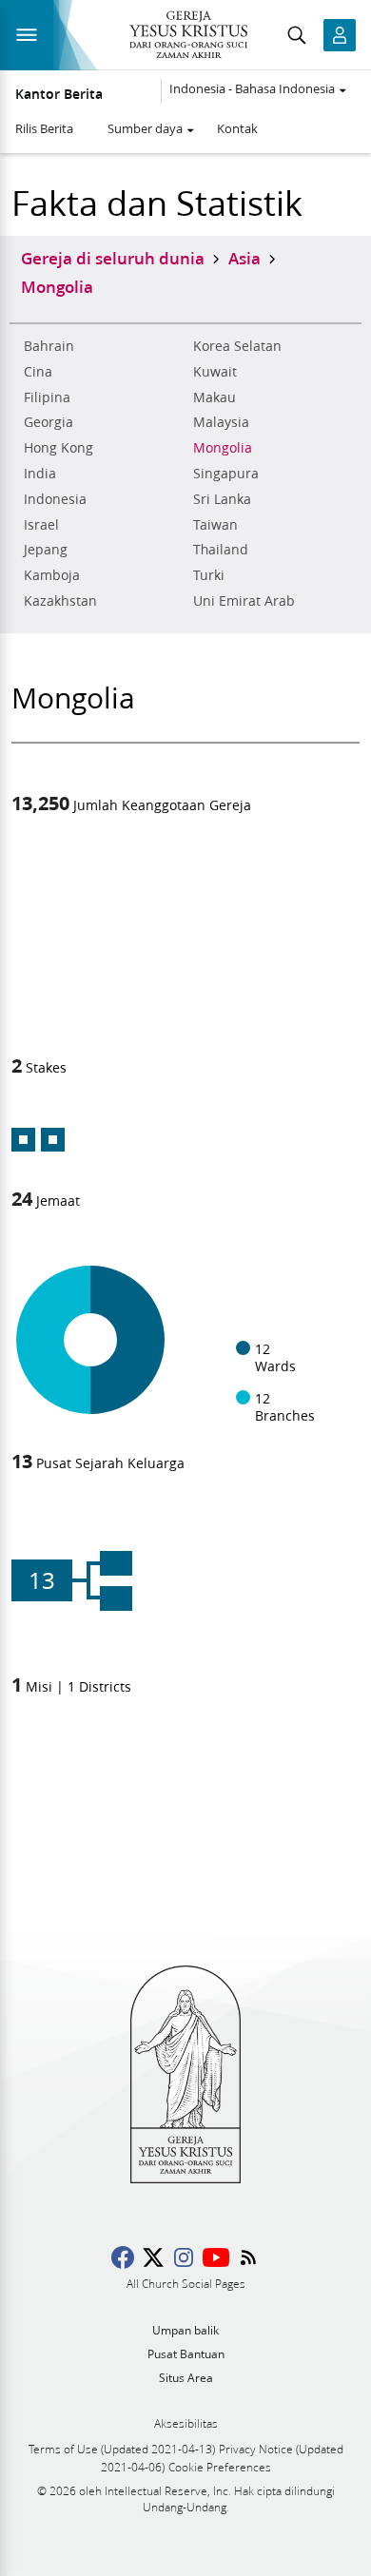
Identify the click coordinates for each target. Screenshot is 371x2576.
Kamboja (52, 575)
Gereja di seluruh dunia (113, 258)
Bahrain (49, 346)
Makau (215, 397)
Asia (244, 258)
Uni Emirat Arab (244, 601)
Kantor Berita (59, 94)
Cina (38, 372)
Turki (209, 575)
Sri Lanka (222, 499)
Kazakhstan (60, 601)
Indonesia (55, 499)
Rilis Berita (44, 128)
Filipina (47, 397)
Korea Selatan (237, 346)
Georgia (49, 422)
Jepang (46, 550)
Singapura (226, 474)
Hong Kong (59, 448)
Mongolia (223, 448)
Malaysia (221, 422)
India (40, 474)
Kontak (237, 128)
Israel (41, 525)
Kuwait (215, 372)
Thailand (221, 550)
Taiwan (215, 525)
